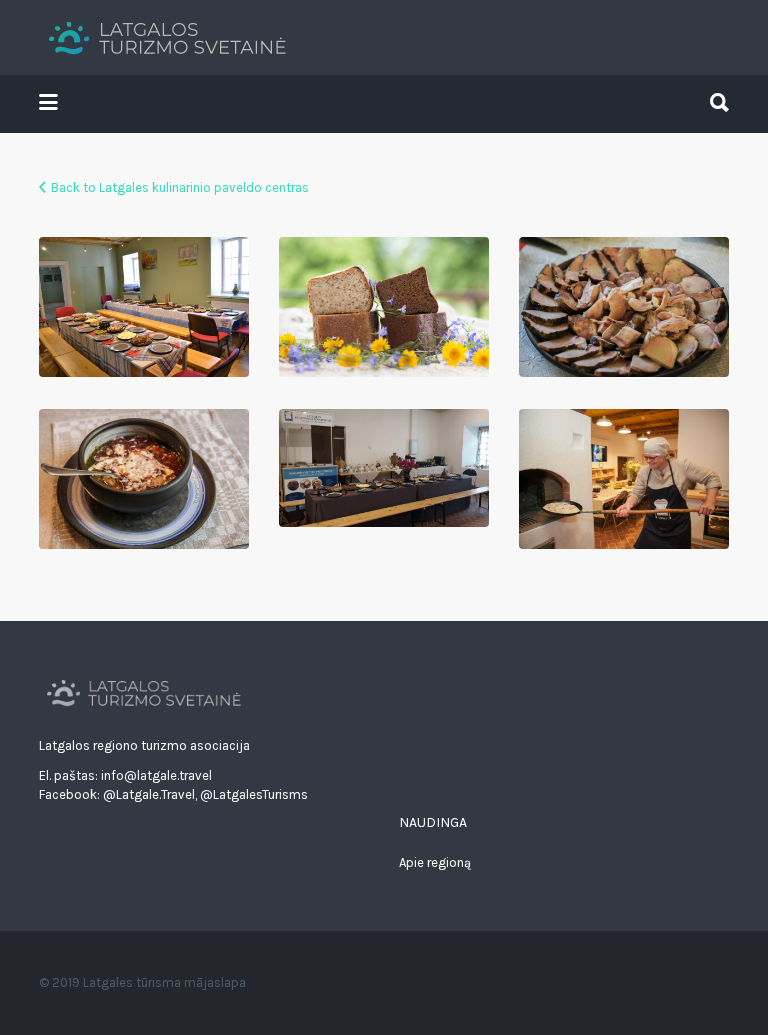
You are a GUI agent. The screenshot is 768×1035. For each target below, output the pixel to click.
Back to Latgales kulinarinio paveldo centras (180, 187)
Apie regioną (435, 862)
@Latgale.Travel (149, 794)
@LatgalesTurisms (254, 794)
